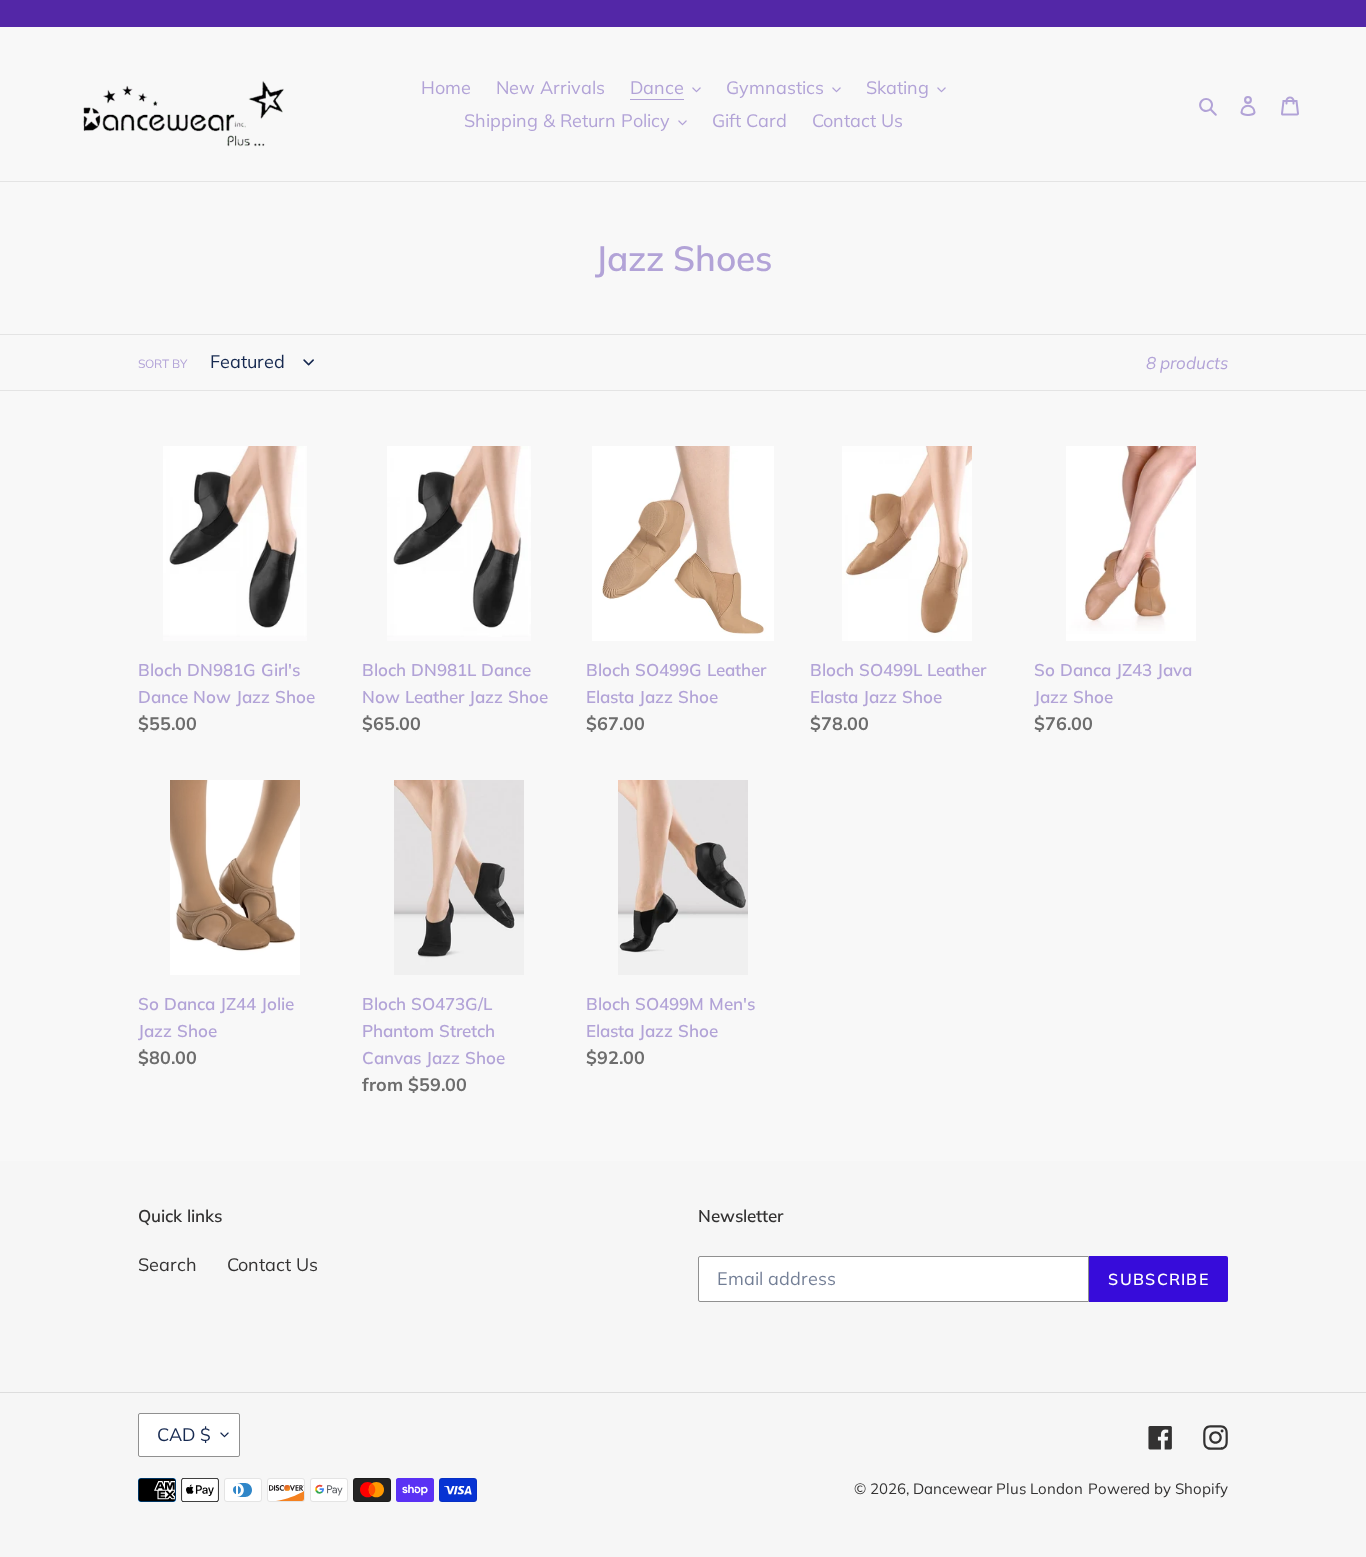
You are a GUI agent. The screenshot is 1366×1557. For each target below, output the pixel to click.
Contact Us (272, 1264)
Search (167, 1264)
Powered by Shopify (1158, 1488)
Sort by (162, 363)
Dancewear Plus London (998, 1488)
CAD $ (184, 1434)
